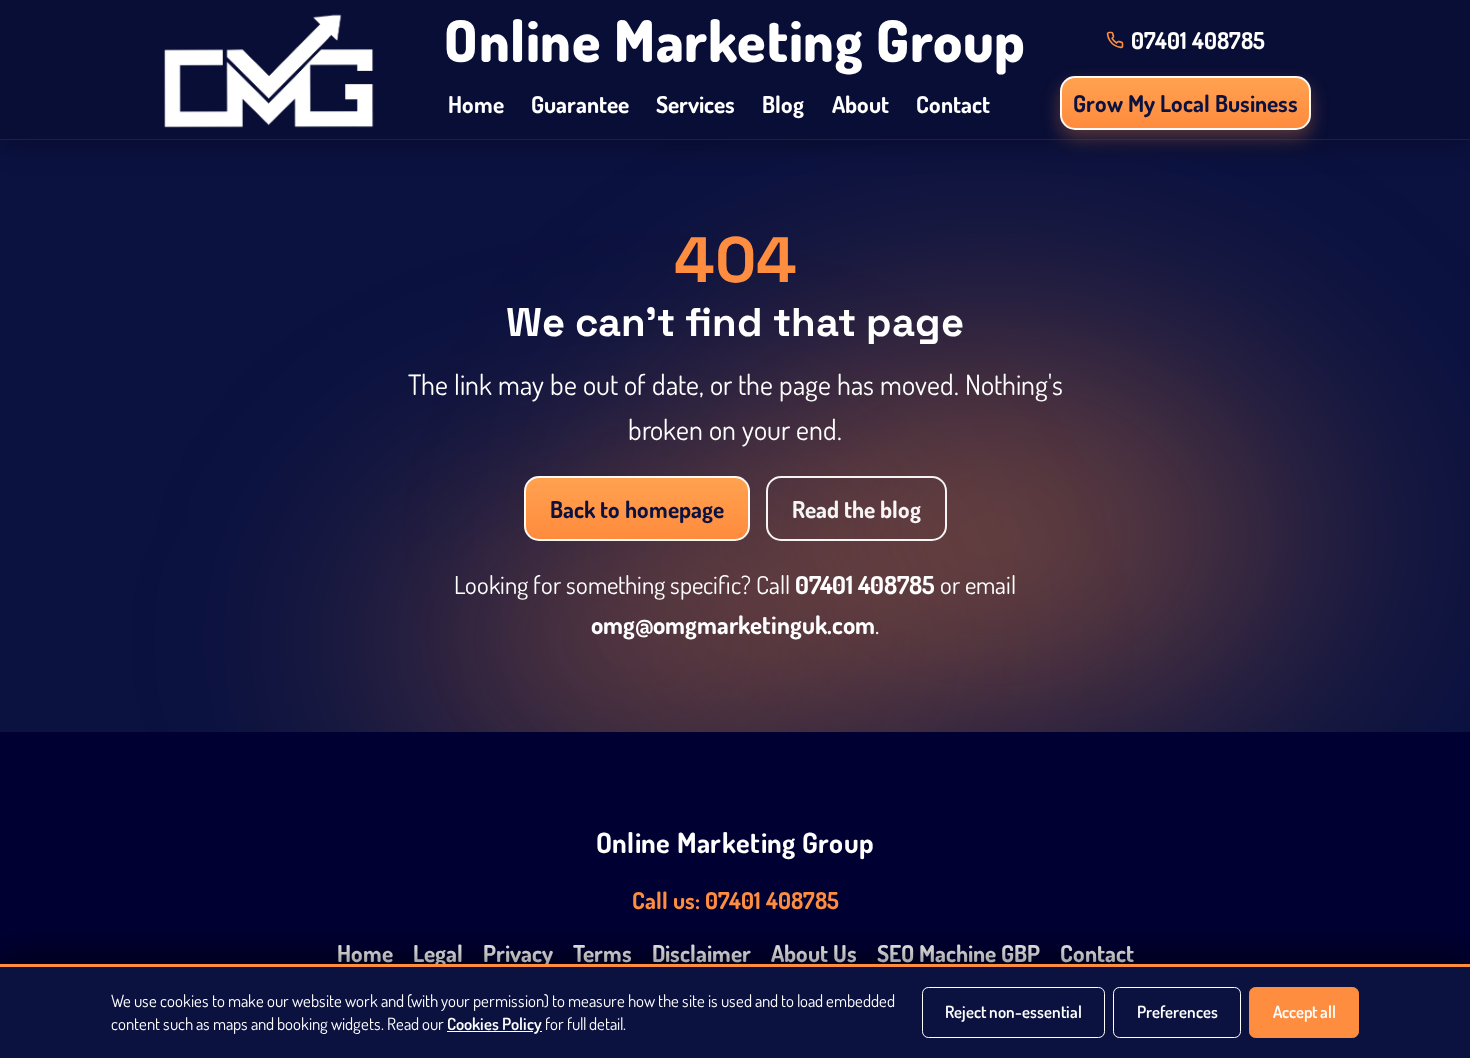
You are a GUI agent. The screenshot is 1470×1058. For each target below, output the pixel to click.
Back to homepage (637, 508)
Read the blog (856, 508)
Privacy (518, 952)
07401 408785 (865, 584)
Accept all (1304, 1011)
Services (695, 103)
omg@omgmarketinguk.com (733, 624)
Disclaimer (701, 952)
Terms (602, 952)
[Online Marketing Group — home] (268, 70)
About (860, 103)
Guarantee (580, 103)
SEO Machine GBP (958, 952)
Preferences (1177, 1011)
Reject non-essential (1013, 1011)
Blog (783, 103)
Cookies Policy (494, 1023)
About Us (814, 952)
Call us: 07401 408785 (735, 899)
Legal (438, 952)
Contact (953, 103)
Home (476, 103)
